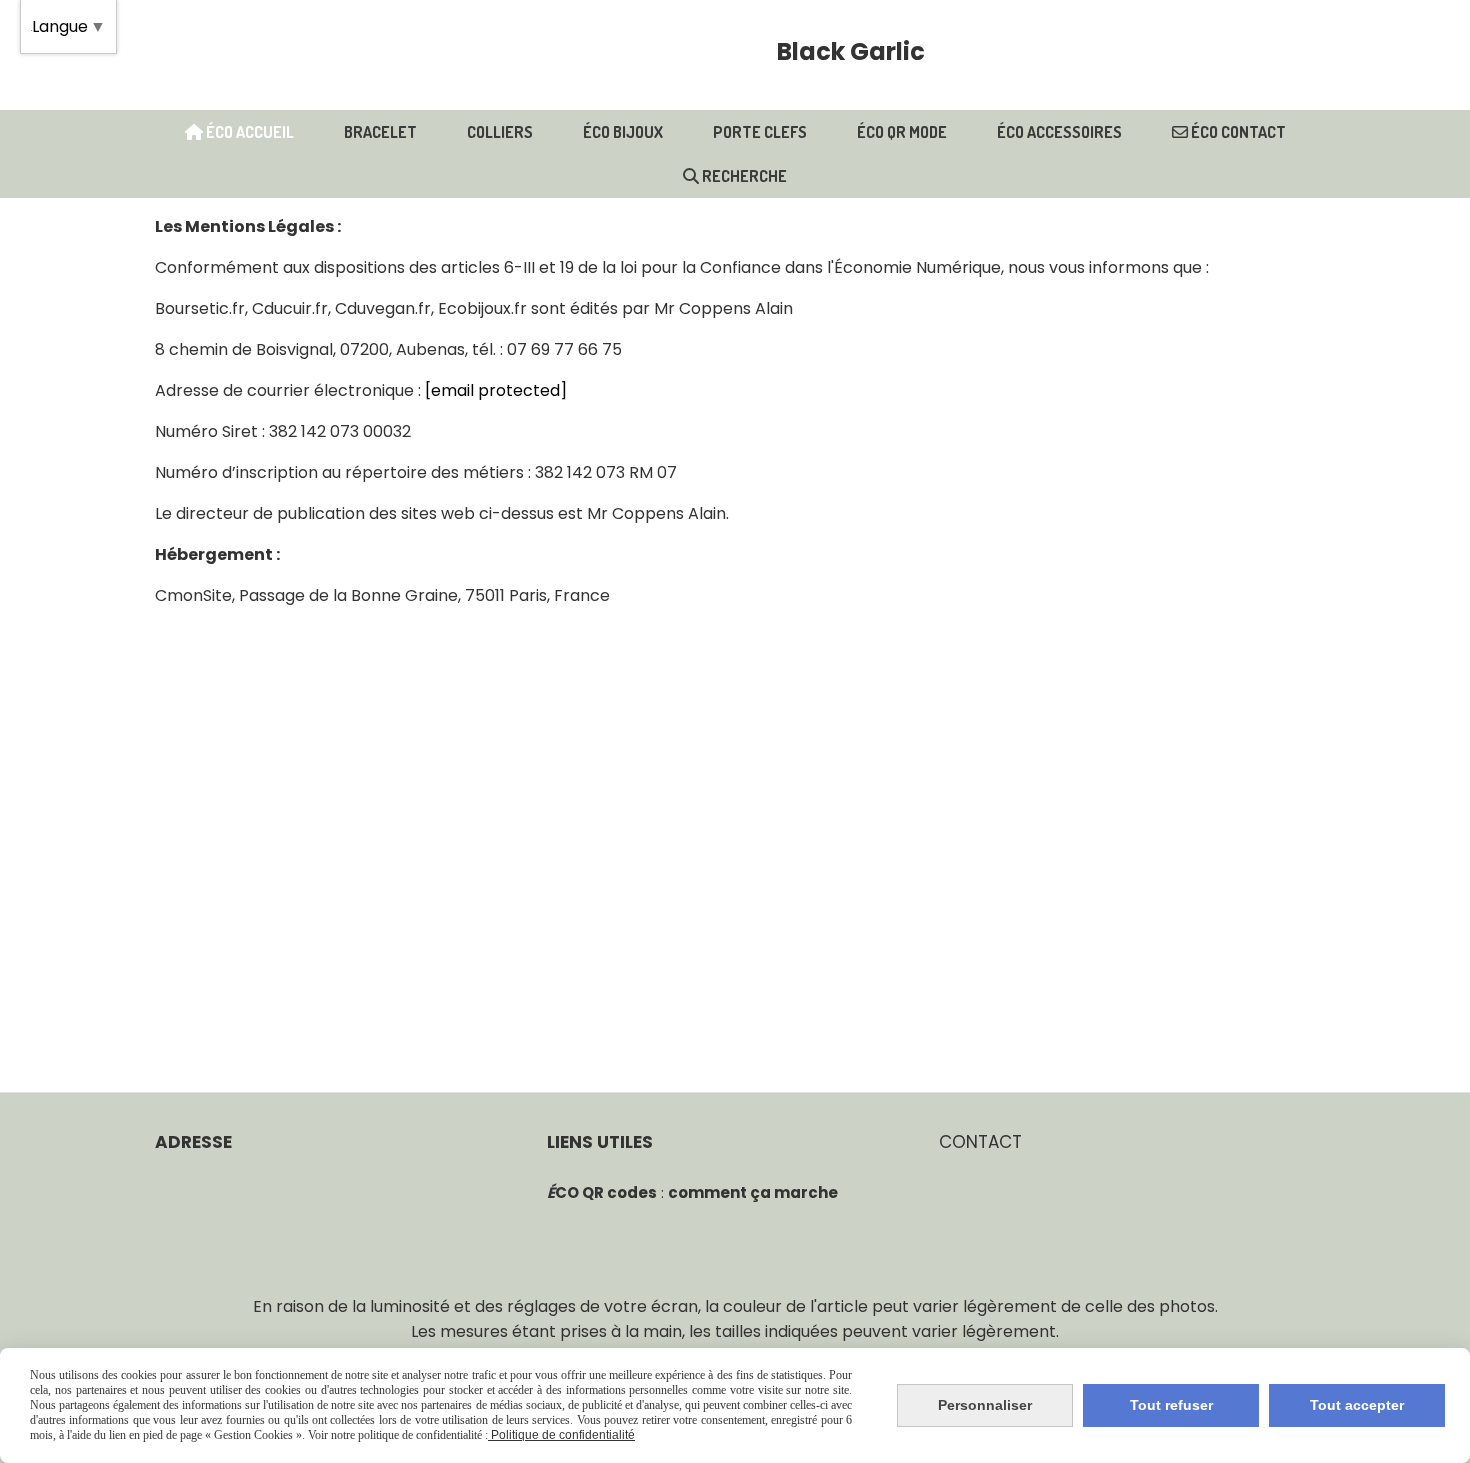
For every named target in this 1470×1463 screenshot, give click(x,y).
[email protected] (496, 390)
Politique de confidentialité (561, 1435)
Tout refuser (1171, 1405)
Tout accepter (1357, 1405)
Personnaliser (985, 1405)
